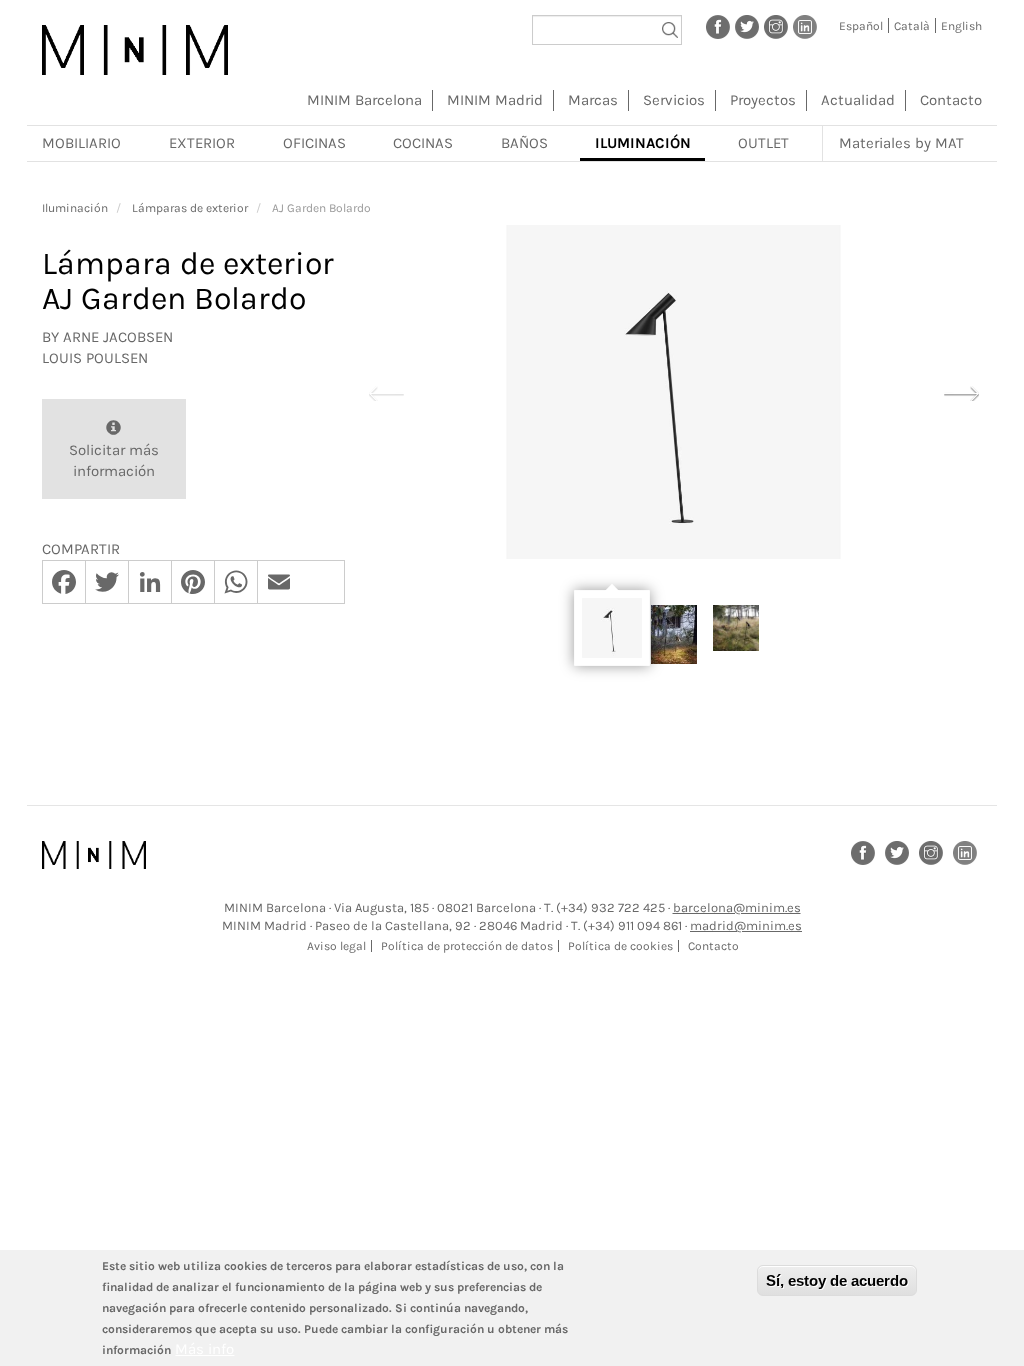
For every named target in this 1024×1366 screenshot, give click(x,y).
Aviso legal (336, 946)
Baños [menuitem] (524, 143)
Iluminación (75, 208)
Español (861, 26)
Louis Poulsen (95, 358)
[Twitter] (747, 26)
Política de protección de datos (467, 946)
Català (912, 26)
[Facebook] (718, 26)
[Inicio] (135, 50)
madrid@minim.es (746, 925)
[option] (673, 392)
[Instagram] (776, 26)
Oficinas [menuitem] (314, 143)
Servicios (674, 100)
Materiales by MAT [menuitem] (901, 143)
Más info (204, 1349)
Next (961, 391)
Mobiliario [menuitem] (81, 143)
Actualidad (858, 100)
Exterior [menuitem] (202, 143)
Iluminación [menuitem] (643, 143)
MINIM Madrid (495, 100)
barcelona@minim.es (737, 907)
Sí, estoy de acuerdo (837, 1280)
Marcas (593, 100)
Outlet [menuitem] (763, 143)
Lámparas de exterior (190, 208)
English (961, 26)
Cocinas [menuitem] (423, 143)
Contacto (951, 100)
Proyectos (763, 100)
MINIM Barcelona (364, 100)
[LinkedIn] (805, 26)
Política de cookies (620, 946)
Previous (386, 391)
